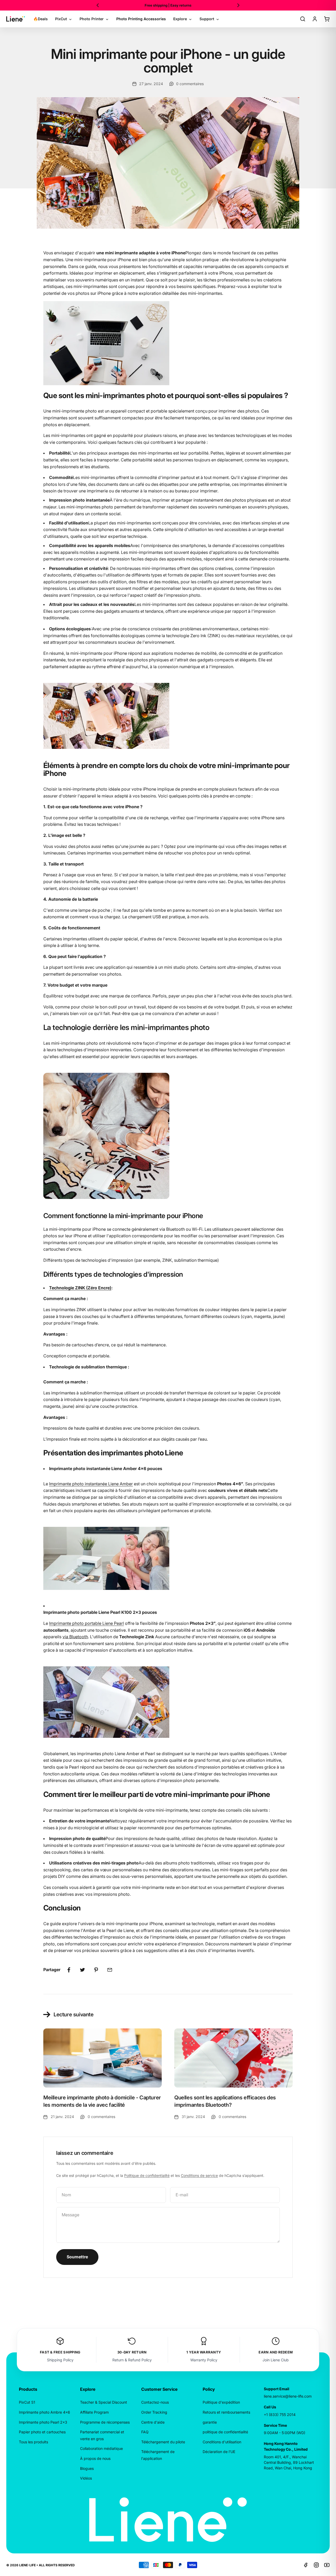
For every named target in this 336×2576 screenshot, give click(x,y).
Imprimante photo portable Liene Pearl (86, 1623)
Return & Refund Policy (132, 2360)
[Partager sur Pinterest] (96, 1970)
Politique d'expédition (221, 2402)
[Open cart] (327, 19)
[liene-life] (16, 19)
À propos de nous (95, 2458)
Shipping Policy (60, 2360)
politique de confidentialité (225, 2432)
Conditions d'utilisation (222, 2442)
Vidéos (86, 2478)
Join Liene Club (276, 2360)
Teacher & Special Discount (104, 2402)
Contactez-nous (155, 2402)
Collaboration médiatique (101, 2448)
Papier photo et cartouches (42, 2432)
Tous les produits (33, 2442)
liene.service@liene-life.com (288, 2396)
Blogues (87, 2468)
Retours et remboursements (226, 2412)
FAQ (145, 2432)
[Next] (238, 5)
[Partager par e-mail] (110, 1970)
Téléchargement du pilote (163, 2442)
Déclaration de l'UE (219, 2452)
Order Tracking (154, 2412)
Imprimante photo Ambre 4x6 (44, 2412)
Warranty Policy (204, 2360)
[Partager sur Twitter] (82, 1970)
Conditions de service (199, 2175)
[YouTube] (327, 2565)
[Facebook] (306, 2565)
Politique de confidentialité (147, 2175)
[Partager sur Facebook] (69, 1970)
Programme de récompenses (105, 2422)
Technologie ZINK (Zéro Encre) (80, 1288)
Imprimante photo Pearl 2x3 (43, 2422)
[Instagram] (316, 2565)
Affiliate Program (94, 2412)
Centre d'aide (153, 2422)
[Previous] (98, 5)
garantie (210, 2422)
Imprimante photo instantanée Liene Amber (91, 1484)
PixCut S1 (27, 2402)
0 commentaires (190, 84)
